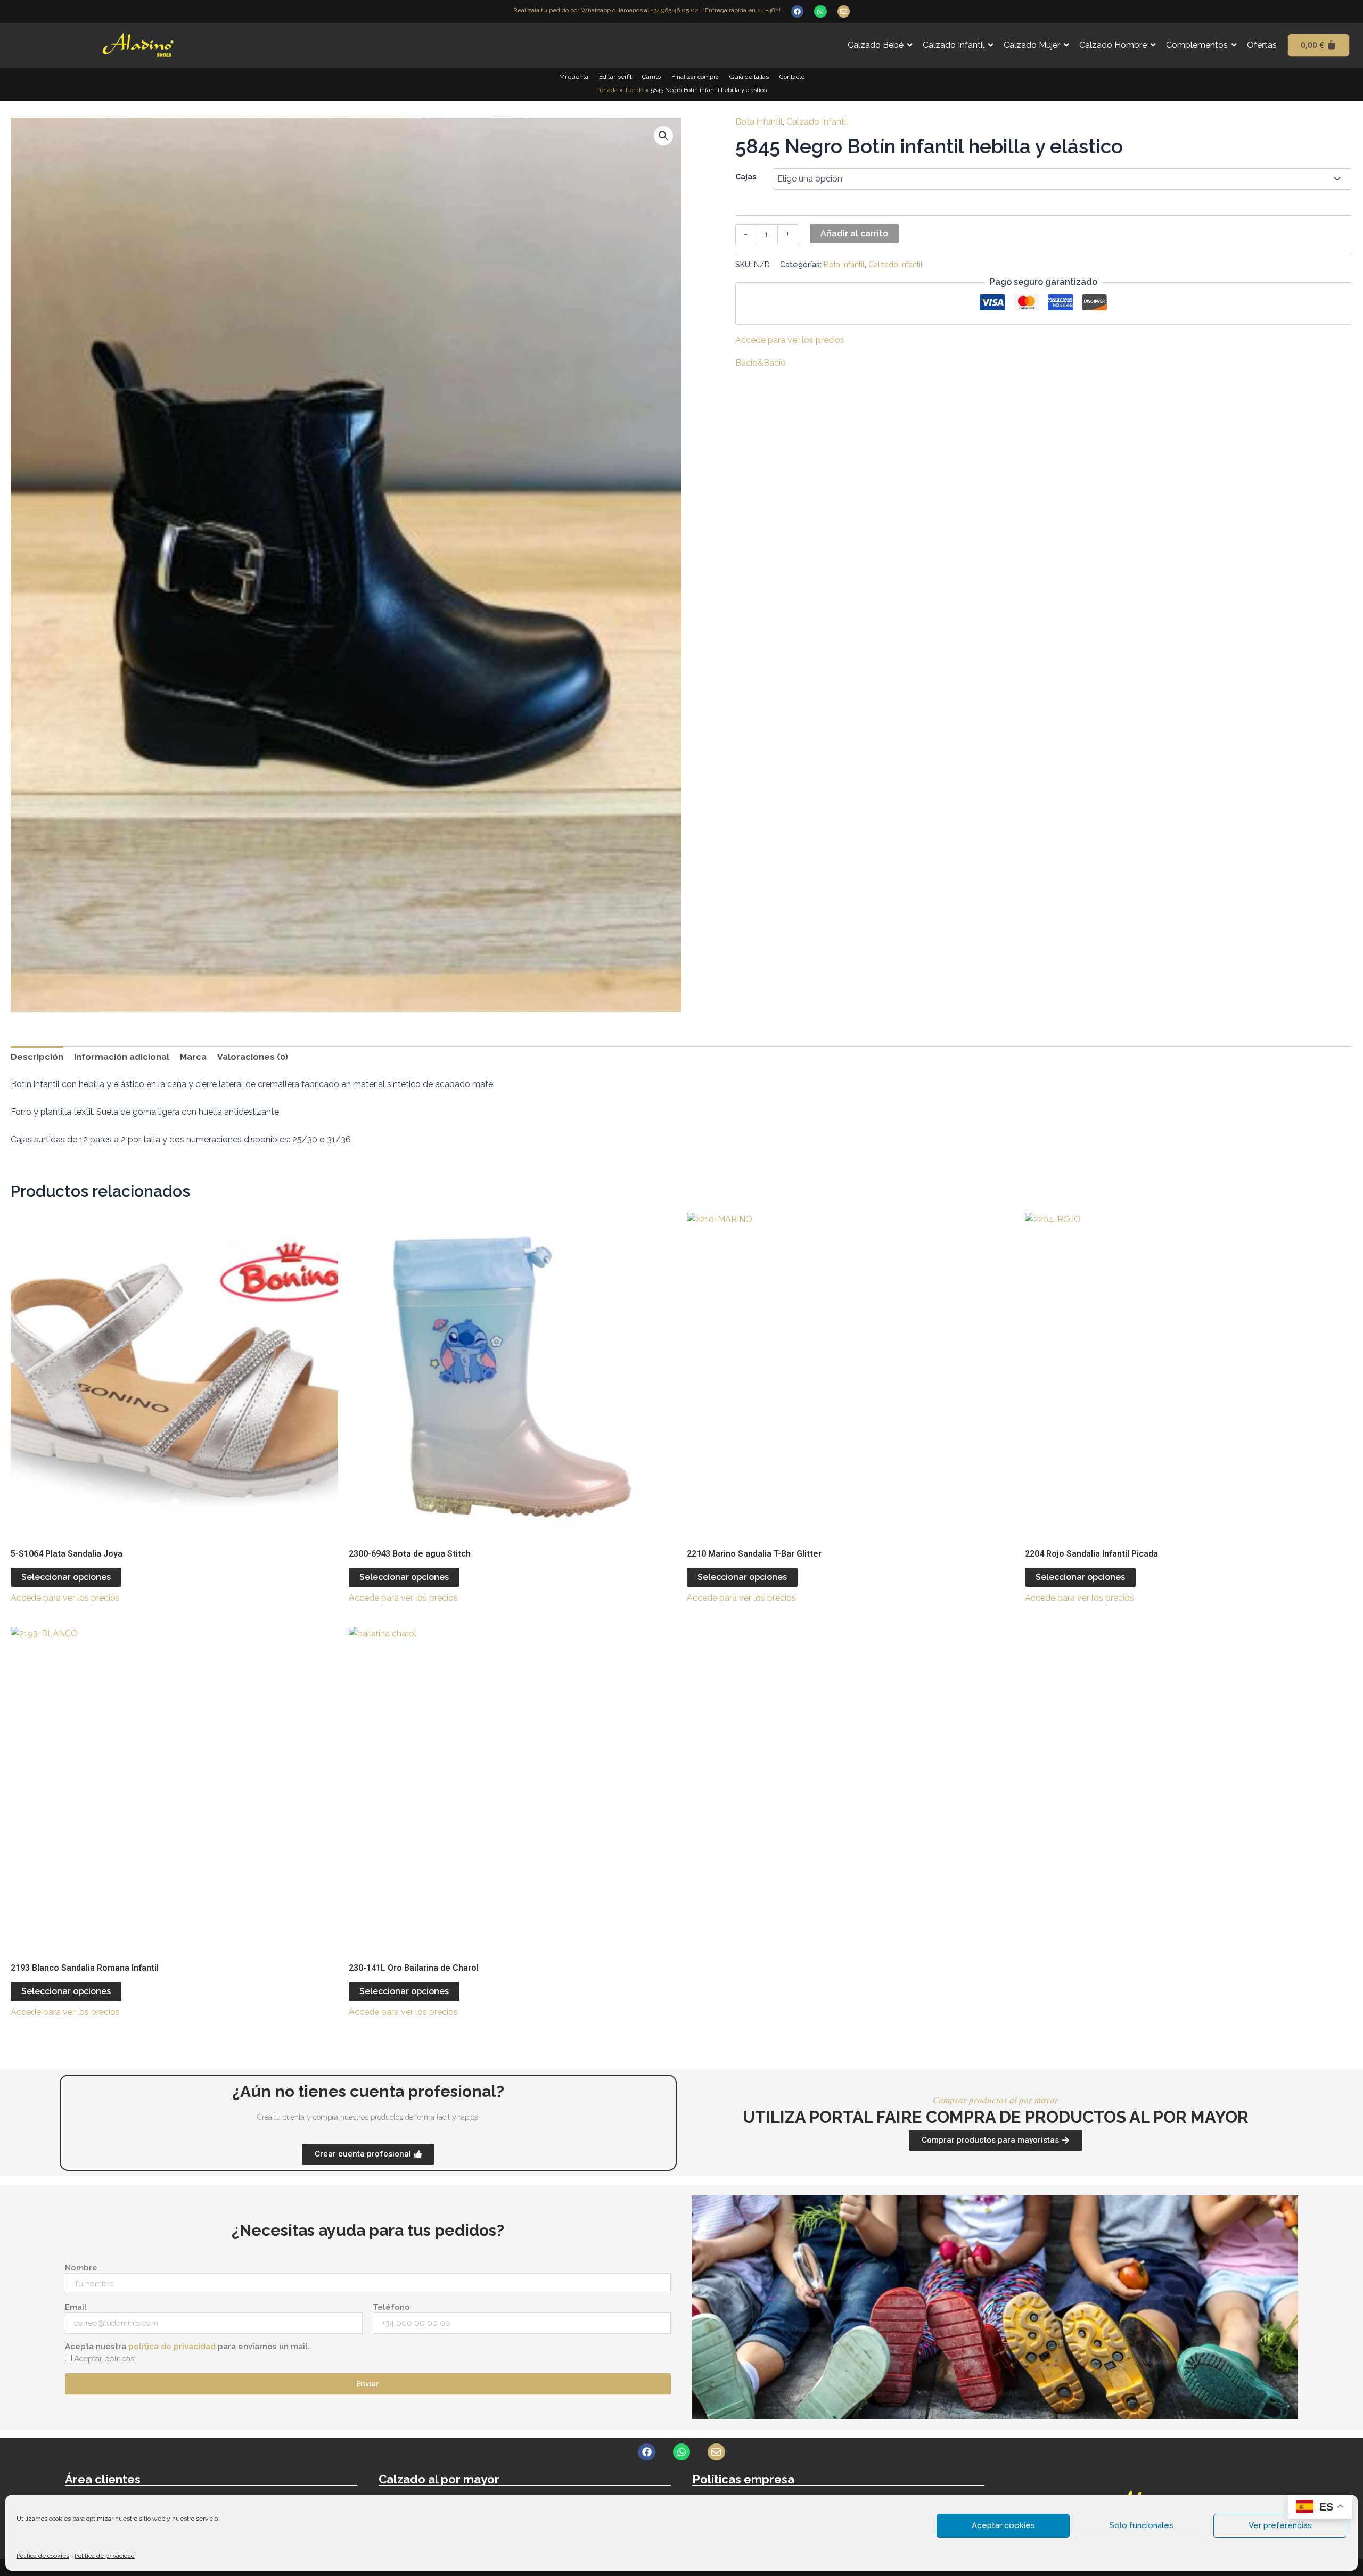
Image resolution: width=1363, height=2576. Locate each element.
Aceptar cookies (1003, 2525)
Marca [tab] (193, 1057)
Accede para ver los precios (790, 340)
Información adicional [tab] (122, 1057)
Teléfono (391, 2307)
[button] (663, 136)
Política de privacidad (105, 2556)
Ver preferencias (1280, 2525)
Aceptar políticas (104, 2359)
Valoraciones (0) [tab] (253, 1057)
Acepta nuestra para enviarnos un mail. (187, 2347)
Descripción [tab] (37, 1057)
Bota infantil (759, 122)
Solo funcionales (1142, 2525)
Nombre (81, 2268)
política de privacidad (172, 2347)
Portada (607, 90)
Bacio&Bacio (761, 363)
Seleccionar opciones (66, 1577)
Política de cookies (43, 2556)
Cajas (746, 177)
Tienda (634, 90)
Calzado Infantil (817, 122)
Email (76, 2307)
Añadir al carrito (854, 233)
